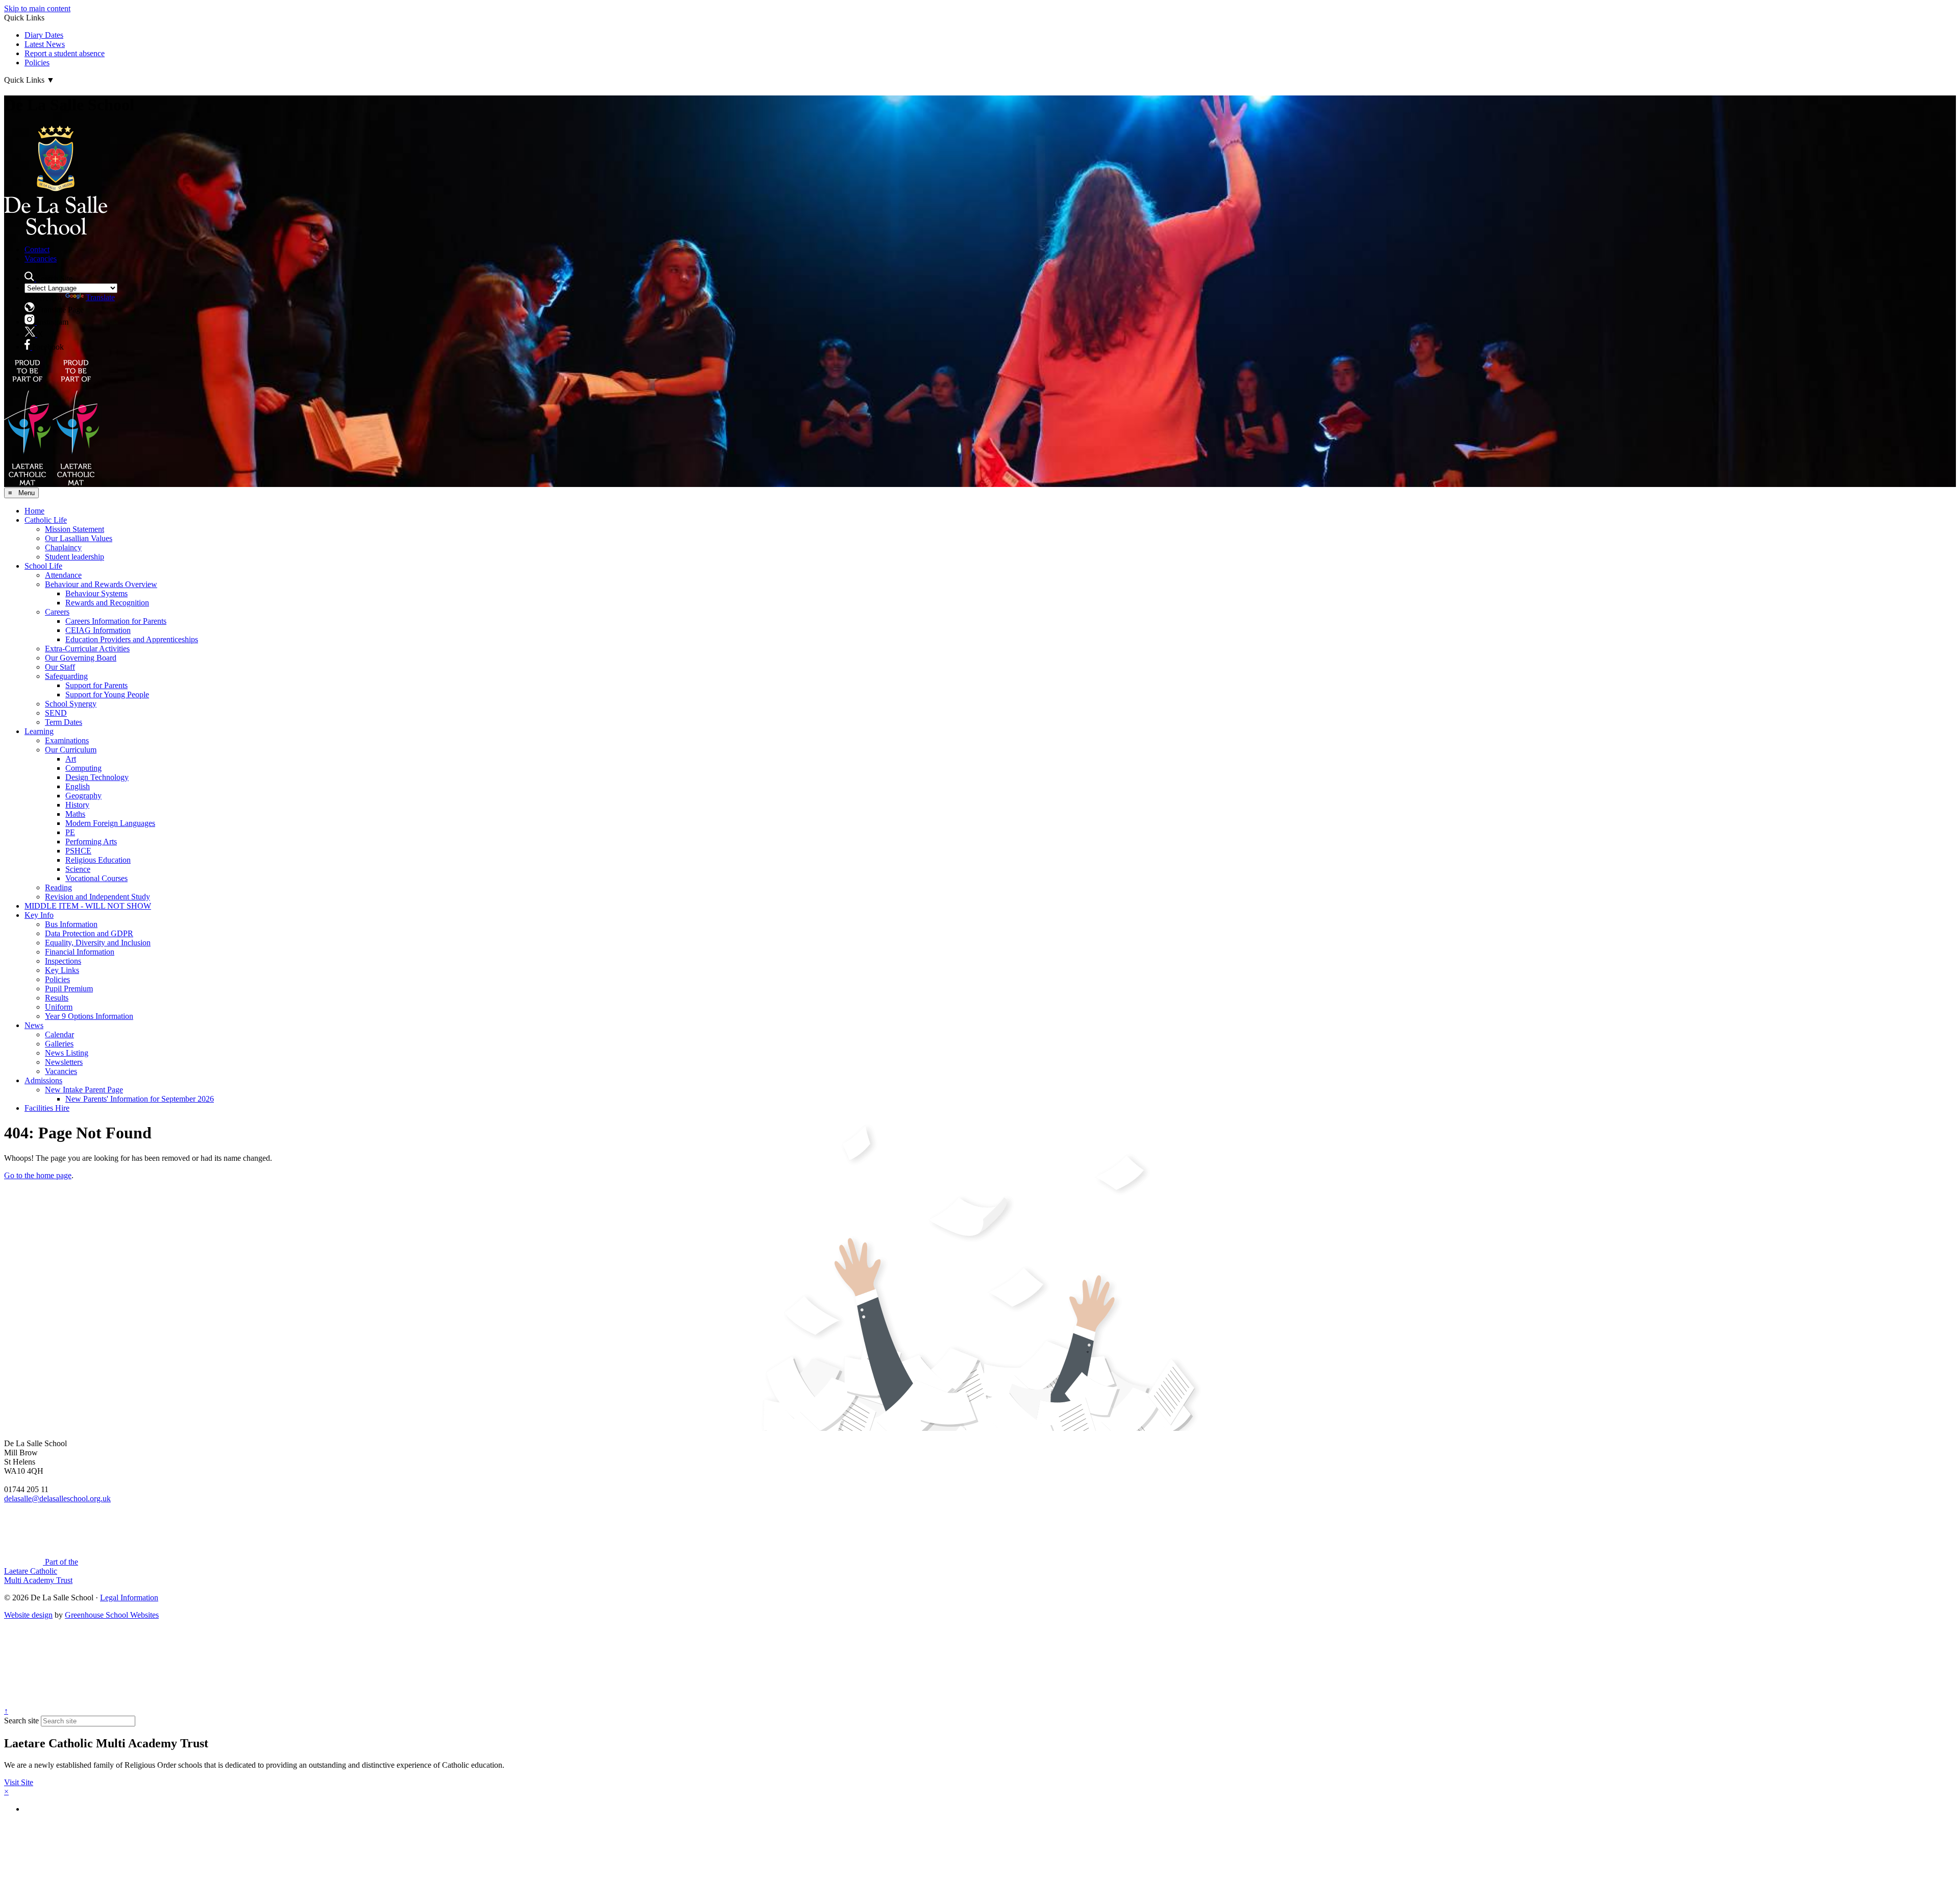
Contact (37, 249)
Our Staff (60, 667)
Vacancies (41, 259)
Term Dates (64, 722)
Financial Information (80, 952)
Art (71, 759)
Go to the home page (38, 1175)
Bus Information (71, 924)
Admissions (43, 1080)
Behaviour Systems (96, 593)
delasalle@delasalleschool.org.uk (57, 1498)
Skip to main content (37, 8)
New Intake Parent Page (84, 1090)
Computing (83, 768)
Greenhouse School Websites (112, 1615)
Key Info (39, 915)
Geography (83, 796)
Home (34, 511)
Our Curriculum (71, 750)
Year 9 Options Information (89, 1016)
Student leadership (75, 557)
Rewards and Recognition (107, 603)
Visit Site (19, 1782)
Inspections (63, 961)
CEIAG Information (98, 630)
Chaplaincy (63, 547)
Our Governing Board (81, 658)
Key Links (62, 970)
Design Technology (97, 777)
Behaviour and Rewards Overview (101, 584)
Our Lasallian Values (79, 538)
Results (57, 998)
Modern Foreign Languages (110, 823)
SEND (56, 713)
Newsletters (64, 1062)
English (78, 786)
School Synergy (71, 704)
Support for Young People (107, 694)
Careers (57, 612)
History (77, 805)
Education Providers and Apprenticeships (132, 639)
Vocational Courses (96, 878)
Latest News (45, 44)
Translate (100, 297)
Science (78, 869)
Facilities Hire (47, 1108)
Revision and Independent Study (97, 897)
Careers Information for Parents (116, 621)
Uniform (59, 1007)
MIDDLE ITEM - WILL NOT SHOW (88, 906)
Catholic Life (46, 520)
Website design (28, 1615)
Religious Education (98, 860)
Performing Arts (91, 842)
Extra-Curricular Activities (87, 649)
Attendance (63, 575)
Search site (21, 1721)
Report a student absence (65, 53)
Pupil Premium (69, 989)
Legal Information (129, 1598)
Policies (37, 63)
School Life (43, 566)
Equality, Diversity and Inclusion (98, 943)
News (34, 1025)
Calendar (59, 1034)
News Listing (67, 1053)
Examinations (67, 740)
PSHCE (78, 851)
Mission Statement (75, 529)
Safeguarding (66, 676)
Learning (39, 731)
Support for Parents (96, 685)
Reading (58, 887)
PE (70, 832)
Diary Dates (44, 35)
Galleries (59, 1044)
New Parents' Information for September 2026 (140, 1099)
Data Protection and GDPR (89, 933)
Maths (75, 814)
